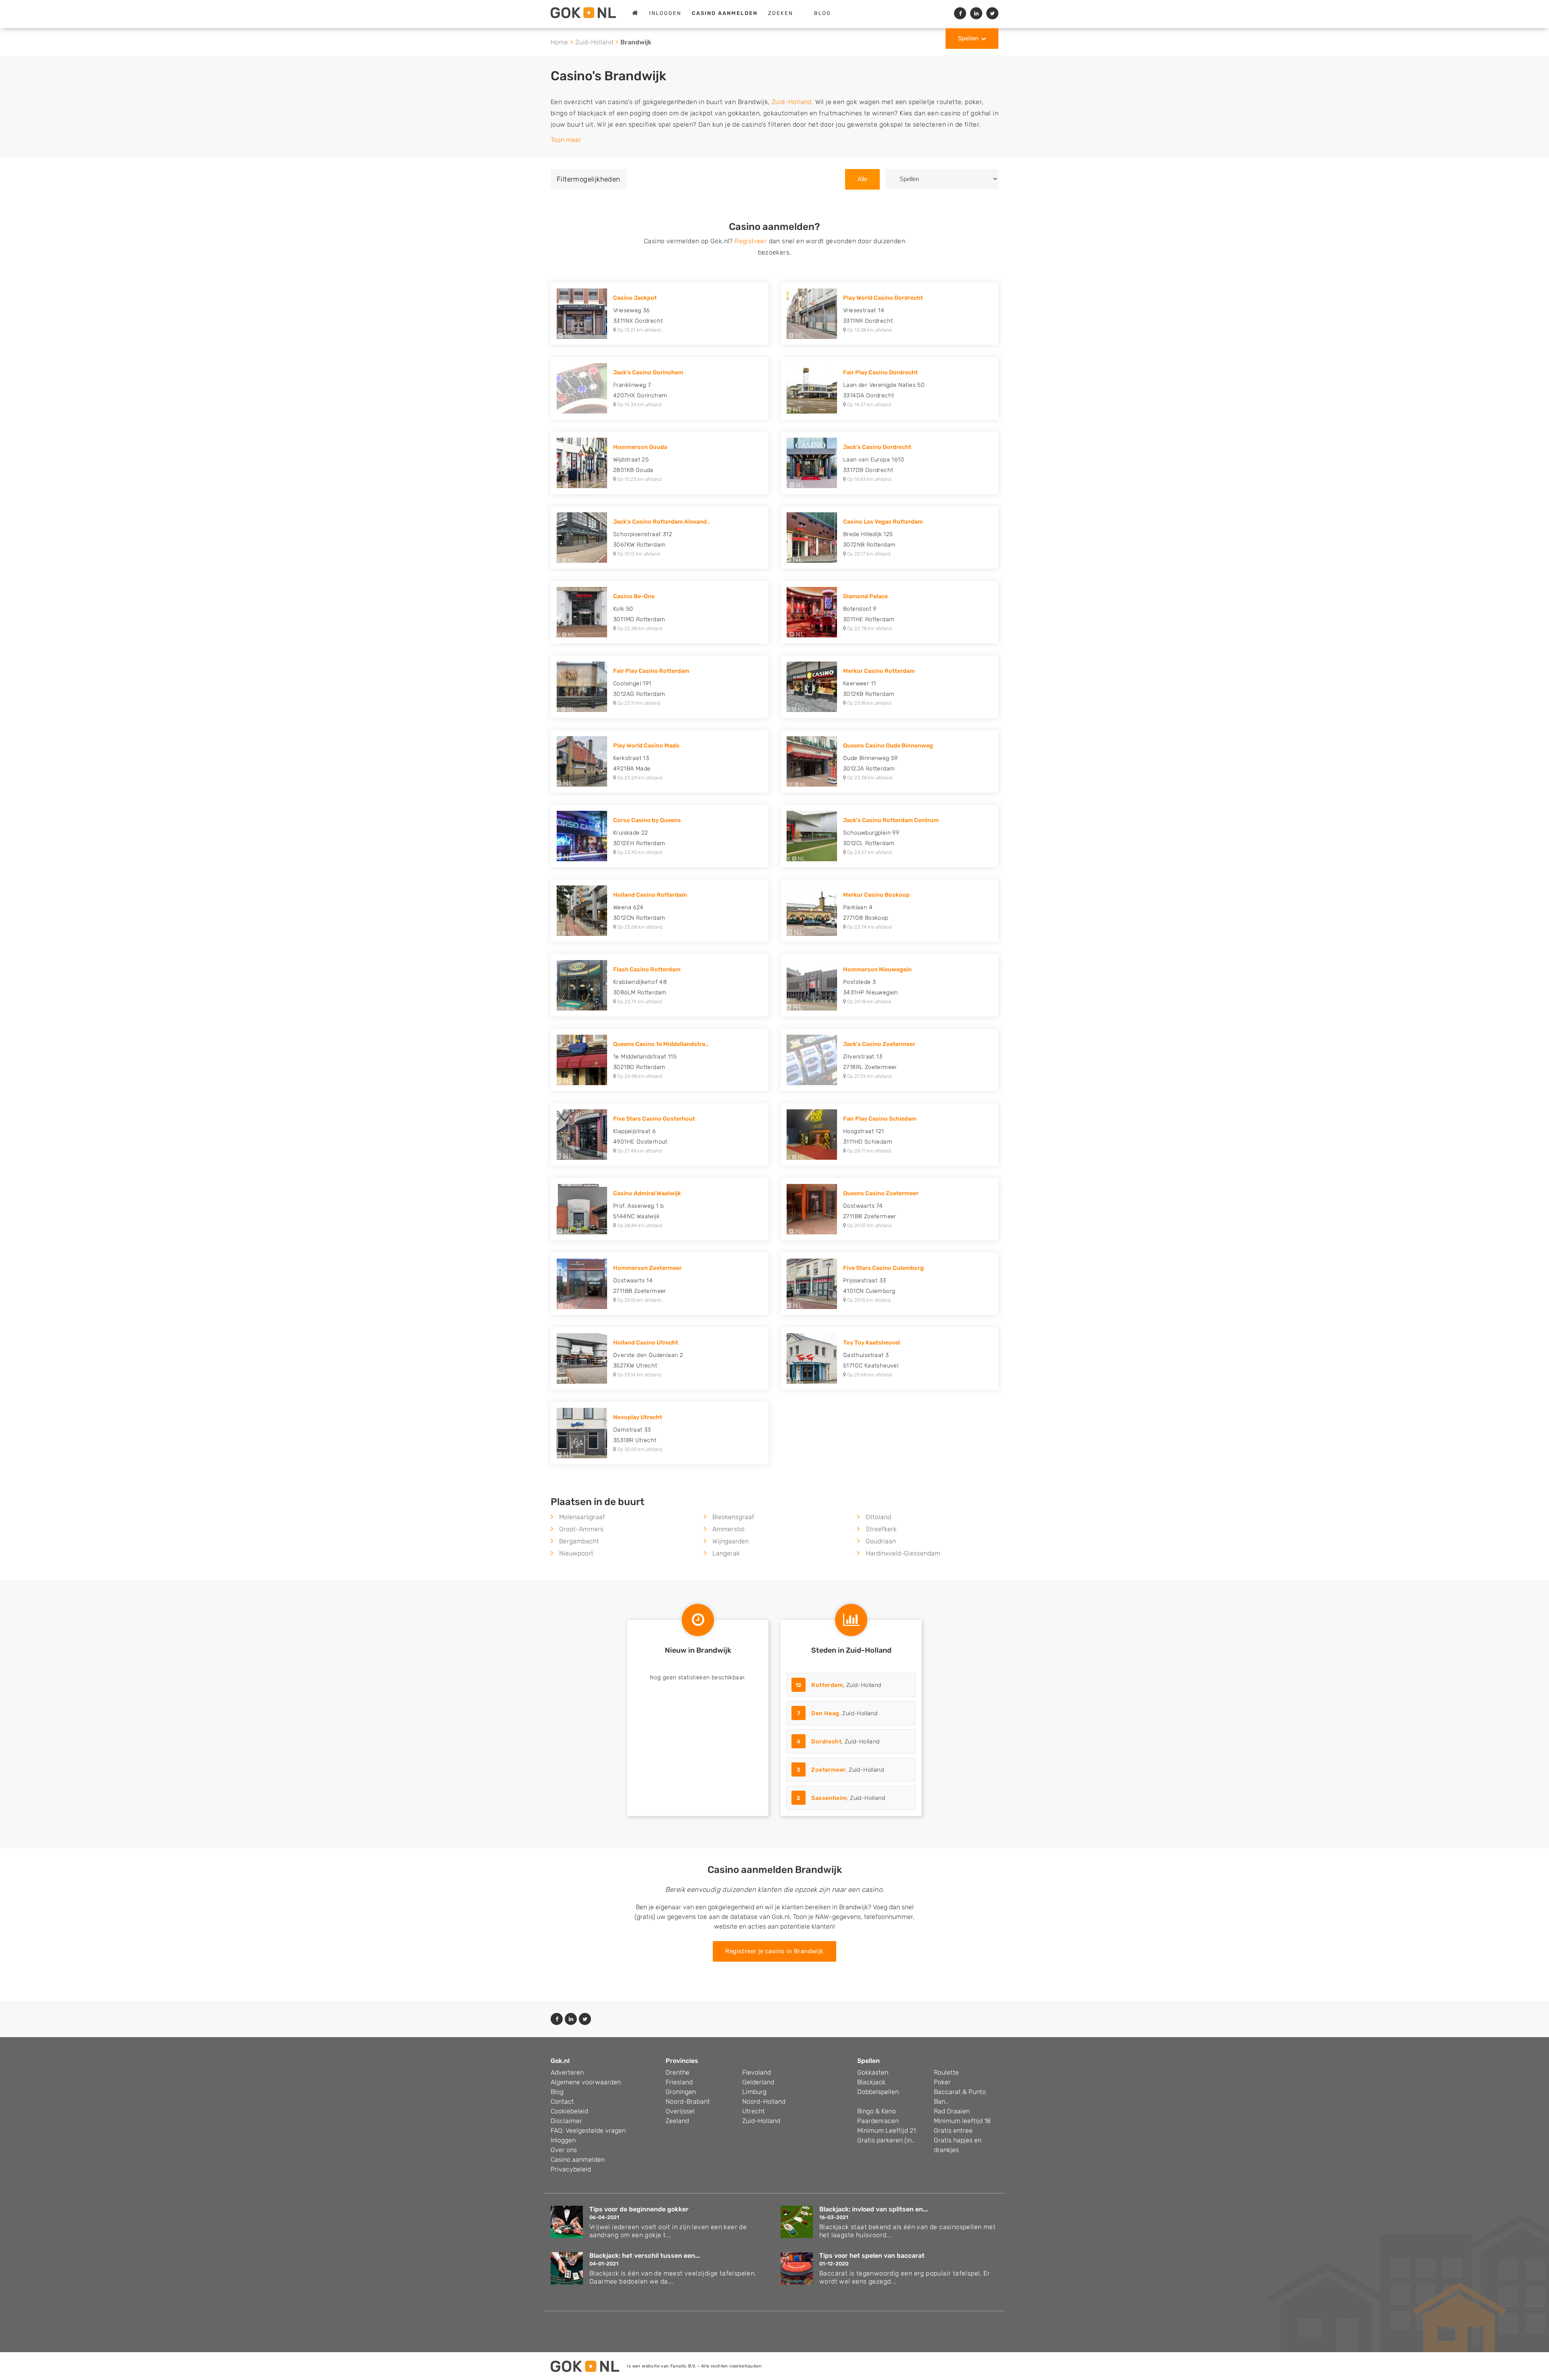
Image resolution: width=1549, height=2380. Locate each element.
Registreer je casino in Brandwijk (774, 1951)
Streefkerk (881, 1529)
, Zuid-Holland (838, 1685)
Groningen (681, 2092)
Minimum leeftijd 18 (962, 2121)
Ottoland (878, 1517)
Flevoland (757, 2072)
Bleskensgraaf (733, 1517)
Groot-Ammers (581, 1529)
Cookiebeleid (569, 2111)
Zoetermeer (828, 1770)
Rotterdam (827, 1685)
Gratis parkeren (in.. (886, 2140)
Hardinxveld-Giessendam (903, 1553)
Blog (823, 13)
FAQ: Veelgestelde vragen (588, 2131)
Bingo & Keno (877, 2111)
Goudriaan (881, 1541)
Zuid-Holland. (792, 102)
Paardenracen (878, 2121)
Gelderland (758, 2082)
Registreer (751, 241)
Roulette (946, 2072)
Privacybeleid (571, 2169)
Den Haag (825, 1713)
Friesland (679, 2082)
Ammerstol (729, 1529)
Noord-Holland (764, 2101)
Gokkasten (873, 2072)
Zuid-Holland (594, 42)
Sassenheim (829, 1798)
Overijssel (680, 2111)
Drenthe (677, 2072)
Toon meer (566, 140)
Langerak (726, 1553)
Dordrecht (826, 1742)
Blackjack (871, 2082)
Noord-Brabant (688, 2101)
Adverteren (567, 2072)
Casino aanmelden (578, 2160)
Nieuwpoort (576, 1553)
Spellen (968, 38)
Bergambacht (579, 1541)
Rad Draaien (952, 2111)
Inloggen (665, 13)
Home (559, 42)
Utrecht (754, 2111)
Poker (942, 2082)
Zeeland (677, 2121)
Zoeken (781, 13)
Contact (562, 2101)
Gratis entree (953, 2131)
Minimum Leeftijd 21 (886, 2131)
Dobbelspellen (878, 2092)
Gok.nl (560, 2061)
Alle (862, 179)
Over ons (564, 2150)
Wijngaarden (731, 1541)
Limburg (754, 2092)
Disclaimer (566, 2121)
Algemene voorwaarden (586, 2082)
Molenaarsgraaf (582, 1517)
